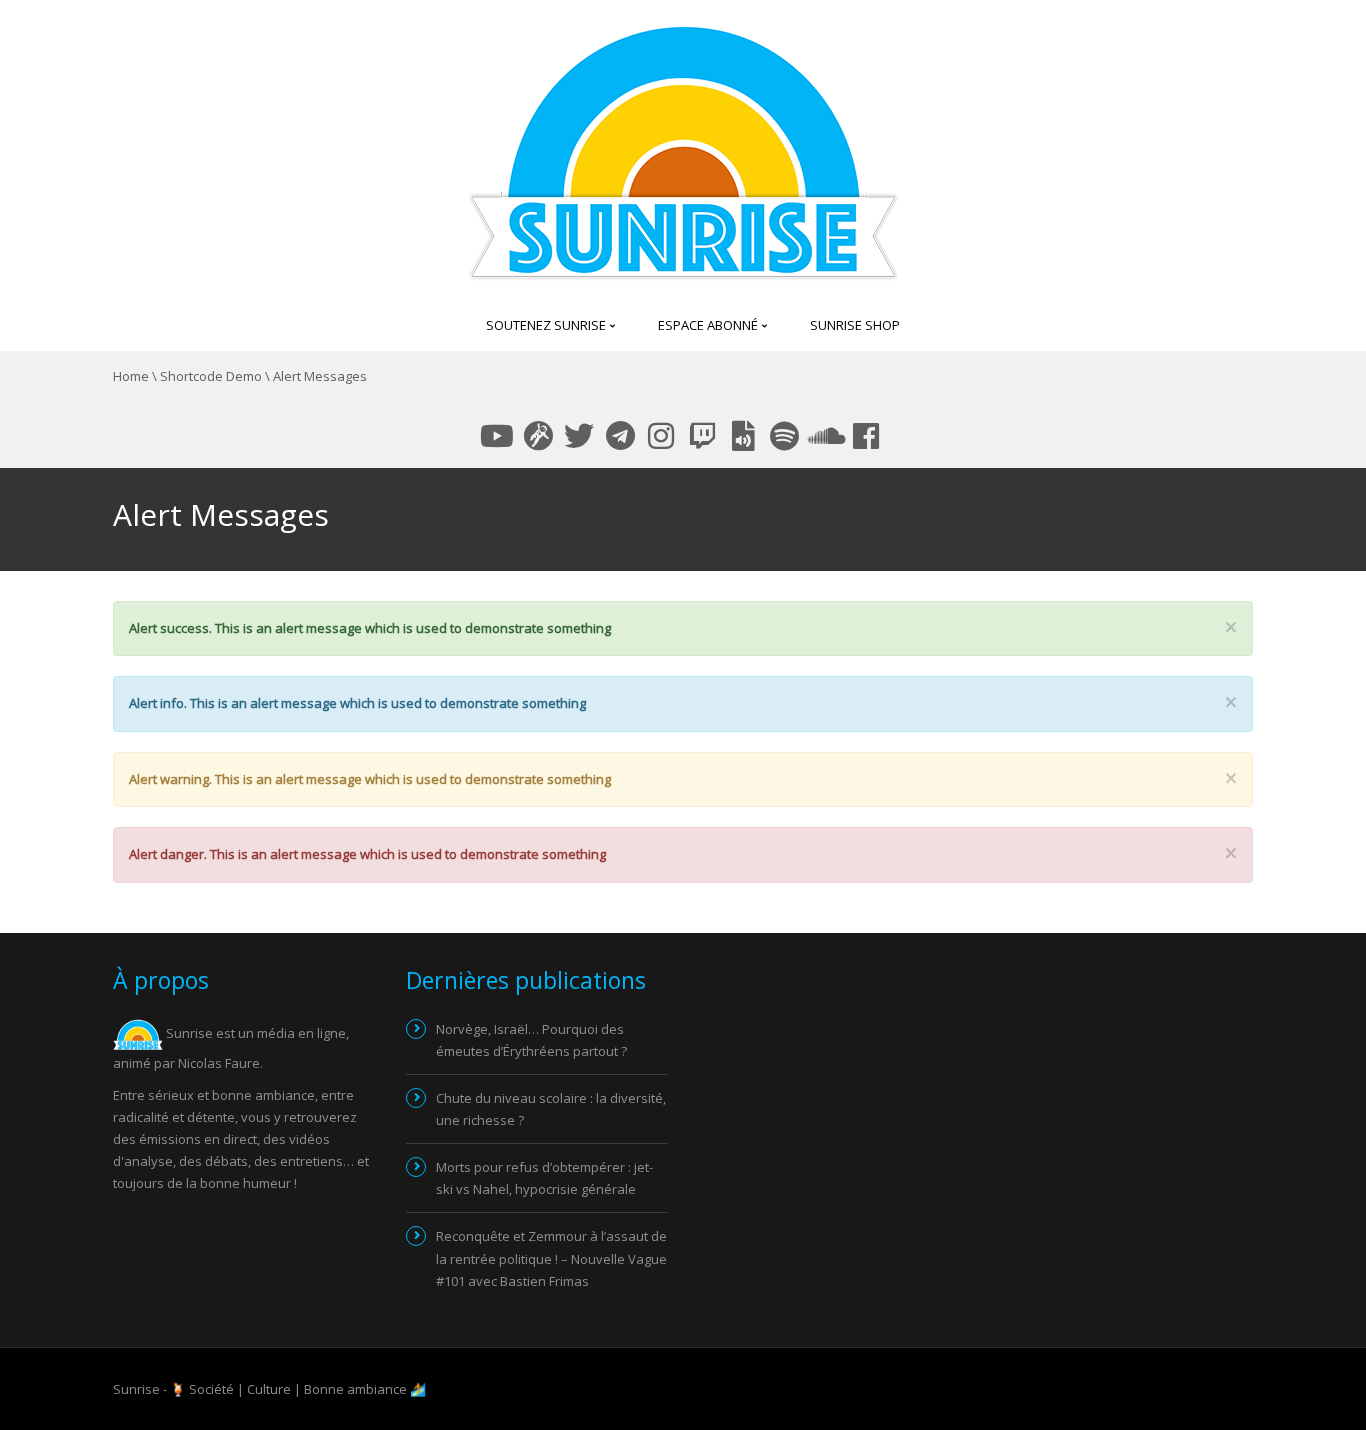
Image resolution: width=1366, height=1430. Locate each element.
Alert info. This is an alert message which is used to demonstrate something (357, 703)
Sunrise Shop (855, 325)
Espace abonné (709, 325)
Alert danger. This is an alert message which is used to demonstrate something (367, 854)
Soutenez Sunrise (547, 325)
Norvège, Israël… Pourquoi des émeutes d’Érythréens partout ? (531, 1040)
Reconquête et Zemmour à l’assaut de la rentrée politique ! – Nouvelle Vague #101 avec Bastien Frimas (551, 1258)
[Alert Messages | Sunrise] (683, 148)
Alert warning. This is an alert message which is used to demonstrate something (370, 779)
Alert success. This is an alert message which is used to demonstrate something (370, 628)
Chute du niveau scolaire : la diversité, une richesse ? (551, 1109)
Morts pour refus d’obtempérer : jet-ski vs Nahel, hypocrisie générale (544, 1178)
